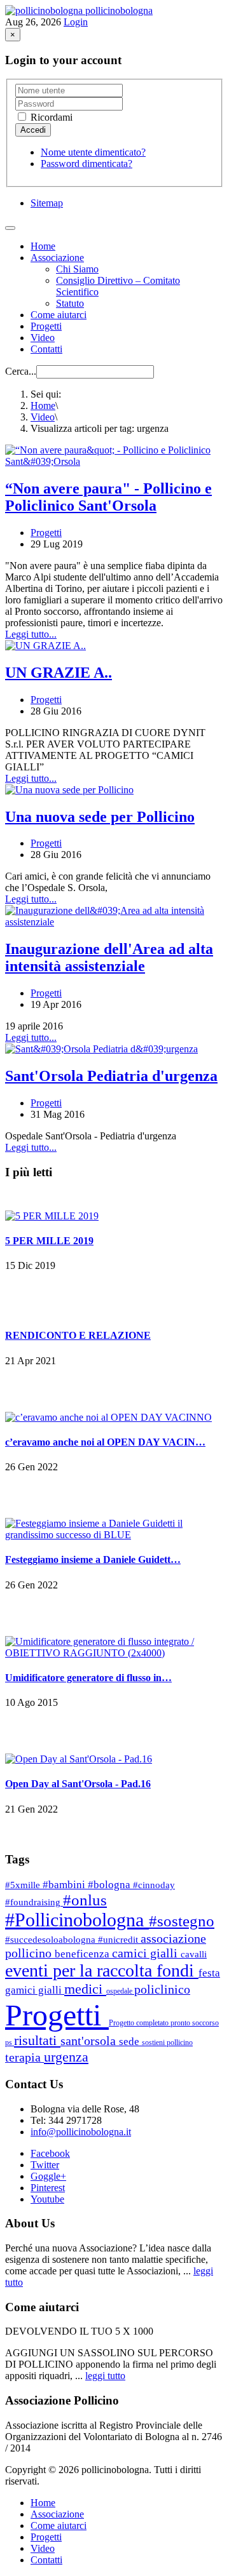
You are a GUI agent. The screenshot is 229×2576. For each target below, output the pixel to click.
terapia (24, 2057)
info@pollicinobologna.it (81, 2132)
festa (209, 1973)
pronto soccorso (195, 2023)
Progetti (46, 326)
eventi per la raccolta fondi (102, 1970)
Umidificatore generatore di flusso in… (88, 1678)
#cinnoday (154, 1885)
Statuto (70, 303)
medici (85, 1989)
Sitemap (47, 203)
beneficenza (83, 1954)
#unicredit (119, 1940)
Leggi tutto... (31, 634)
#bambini (65, 1885)
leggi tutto (105, 2376)
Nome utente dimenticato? (93, 152)
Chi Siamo (77, 269)
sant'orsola (90, 2041)
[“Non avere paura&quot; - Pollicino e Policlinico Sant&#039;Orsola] (114, 461)
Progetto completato (140, 2023)
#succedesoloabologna (52, 1940)
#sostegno (182, 1921)
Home (43, 246)
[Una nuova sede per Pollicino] (69, 790)
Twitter (45, 2165)
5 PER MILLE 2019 (49, 1241)
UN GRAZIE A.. (59, 673)
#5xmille (24, 1885)
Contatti (46, 349)
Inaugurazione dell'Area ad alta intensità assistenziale (109, 957)
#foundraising (34, 1902)
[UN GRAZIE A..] (45, 646)
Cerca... (21, 371)
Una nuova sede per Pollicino (100, 817)
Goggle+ (48, 2176)
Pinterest (48, 2188)
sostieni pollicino (167, 2043)
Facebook (50, 2153)
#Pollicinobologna (77, 1920)
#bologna (110, 1885)
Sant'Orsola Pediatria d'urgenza (111, 1076)
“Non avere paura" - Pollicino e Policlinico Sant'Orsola (108, 497)
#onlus (85, 1900)
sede (130, 2042)
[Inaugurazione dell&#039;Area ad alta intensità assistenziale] (114, 922)
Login (76, 22)
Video (43, 338)
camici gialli (146, 1953)
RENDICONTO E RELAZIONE (78, 1335)
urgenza (66, 2057)
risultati (37, 2040)
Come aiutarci (59, 315)
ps (10, 2043)
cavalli (194, 1954)
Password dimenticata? (87, 164)
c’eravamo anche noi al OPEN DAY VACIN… (105, 1442)
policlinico (162, 1989)
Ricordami (50, 117)
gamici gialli (35, 1990)
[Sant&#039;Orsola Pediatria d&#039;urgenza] (101, 1049)
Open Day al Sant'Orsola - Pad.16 (78, 1784)
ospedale (120, 1991)
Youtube (47, 2199)
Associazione (57, 258)
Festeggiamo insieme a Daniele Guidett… (93, 1560)
